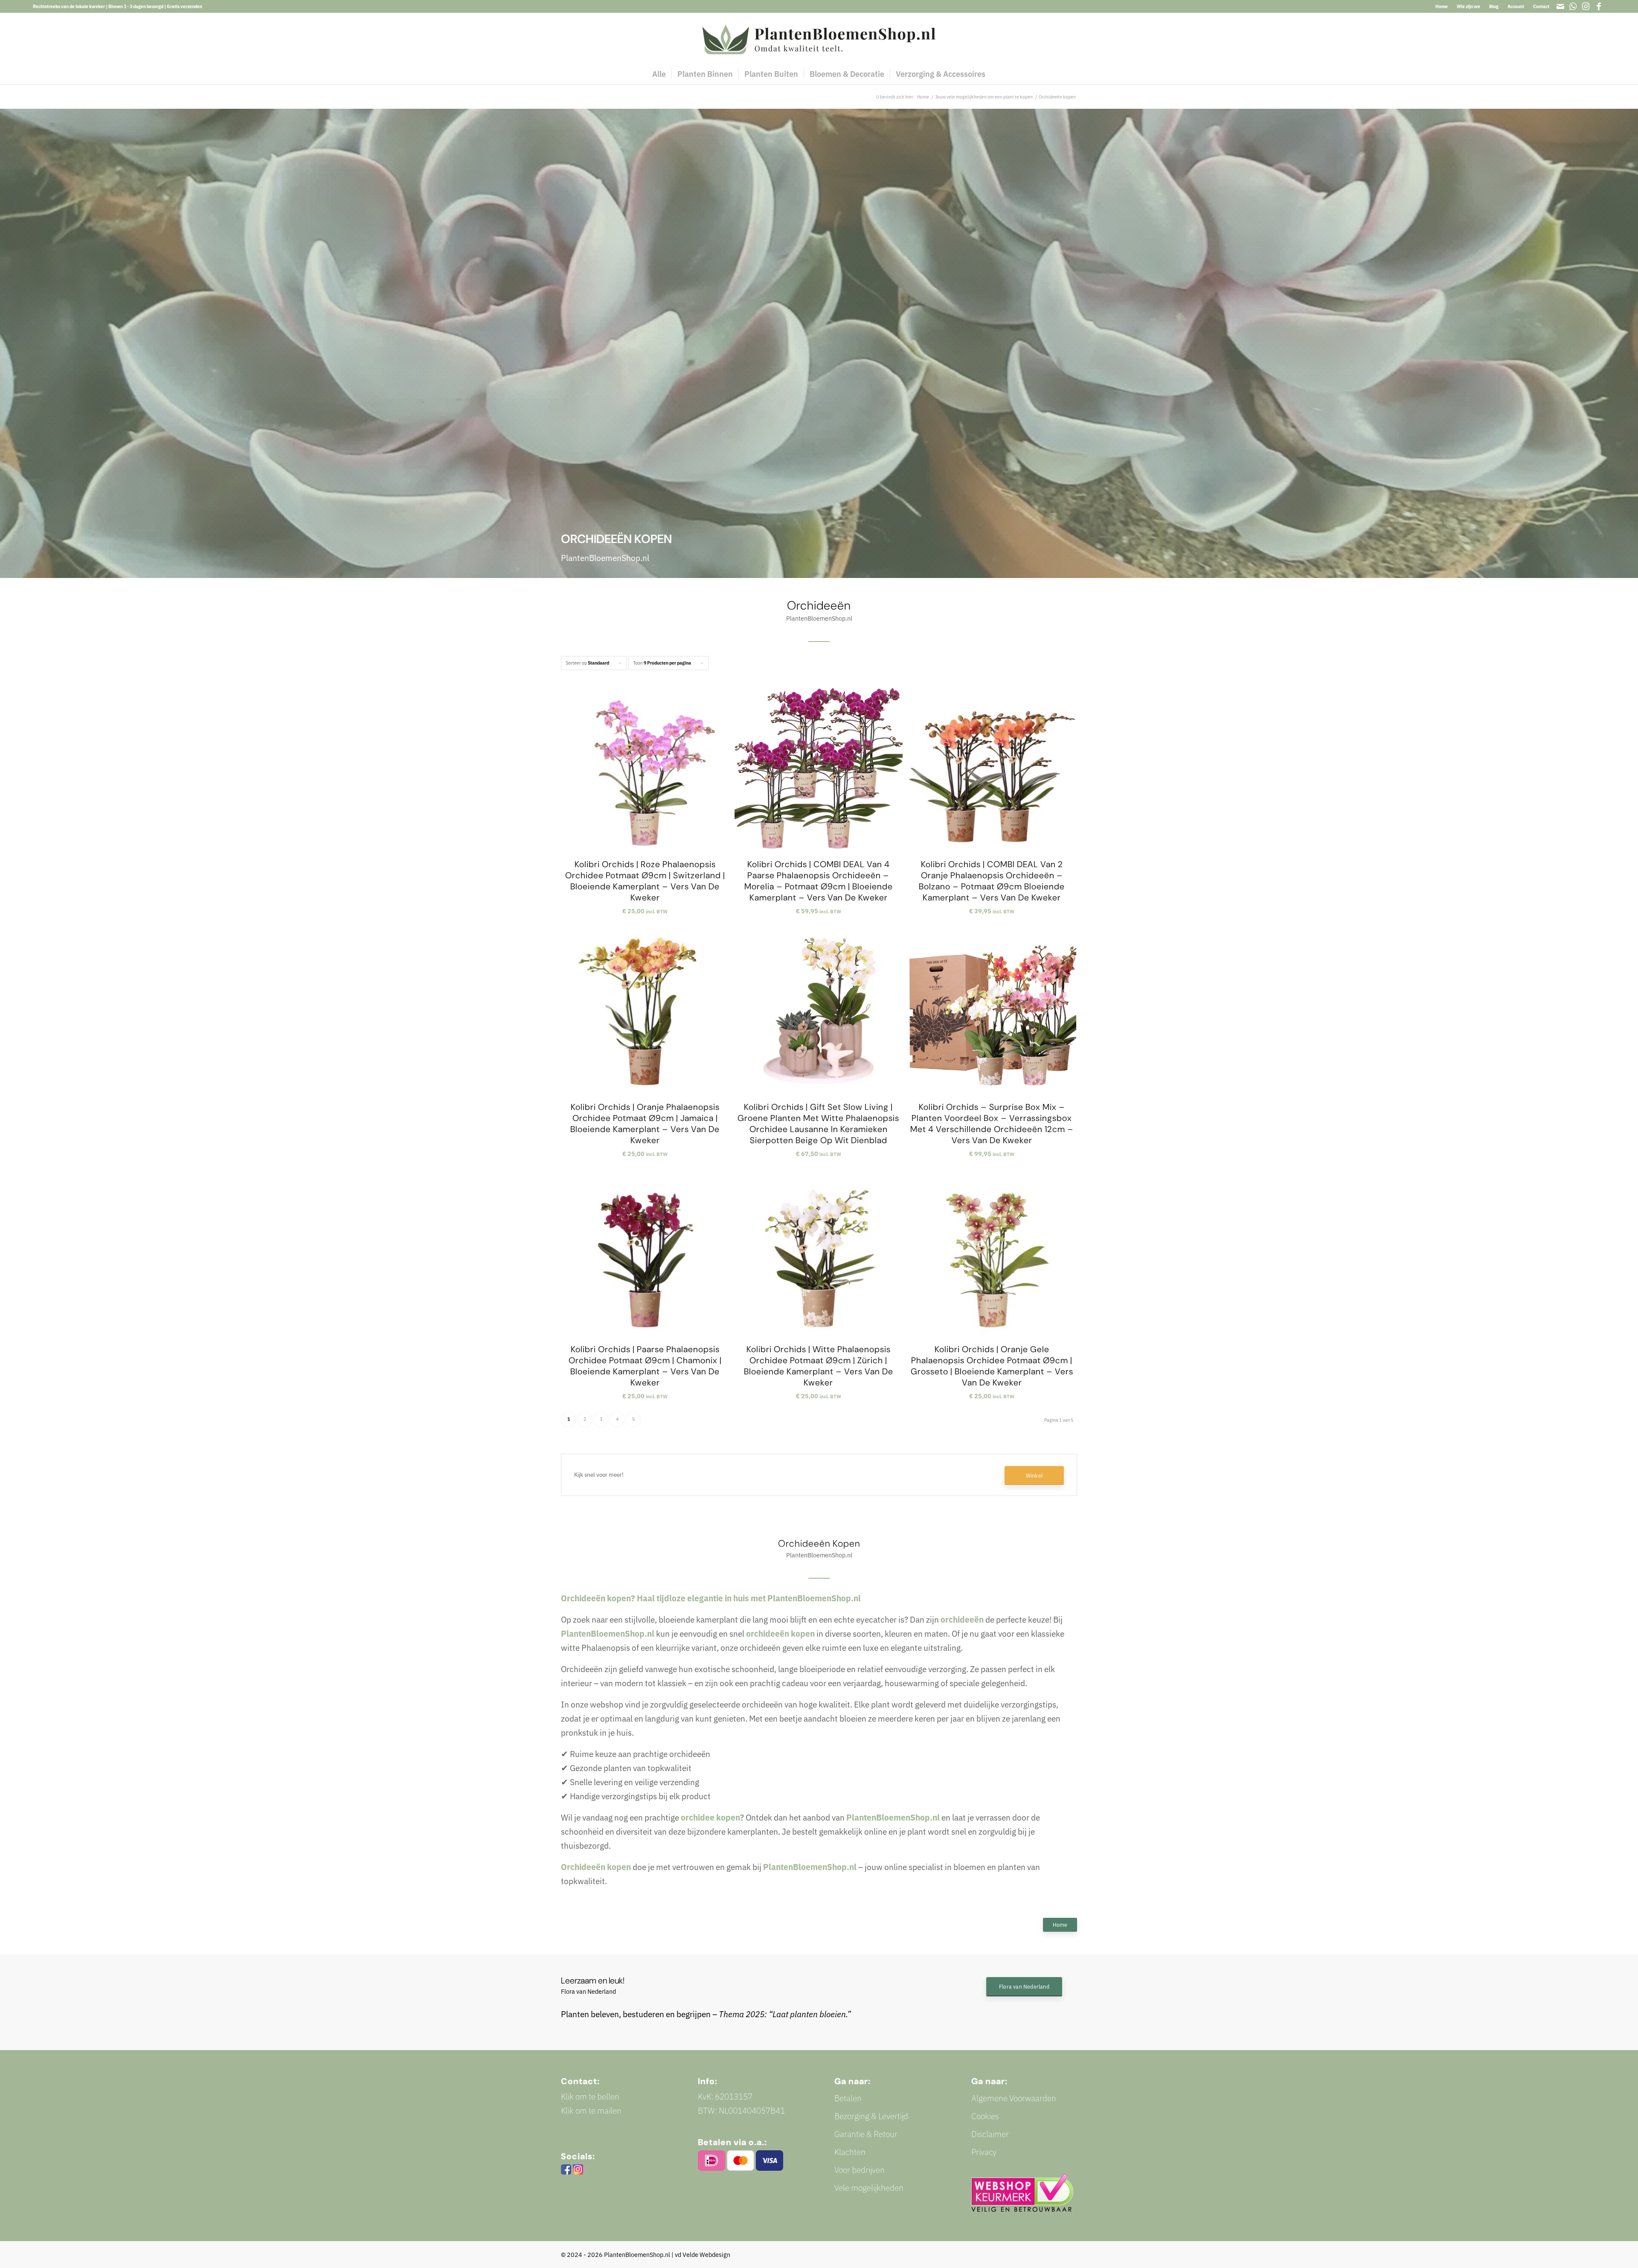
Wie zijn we (1468, 6)
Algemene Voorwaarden (1014, 2098)
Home (1442, 6)
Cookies (985, 2116)
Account (1516, 6)
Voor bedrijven (860, 2170)
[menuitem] (1442, 6)
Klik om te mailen (591, 2110)
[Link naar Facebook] (1599, 6)
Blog (1494, 6)
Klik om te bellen (590, 2096)
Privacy (984, 2152)
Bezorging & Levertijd (871, 2116)
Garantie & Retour (866, 2134)
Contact (1541, 6)
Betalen (848, 2098)
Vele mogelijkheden (869, 2188)
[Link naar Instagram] (1586, 6)
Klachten (850, 2152)
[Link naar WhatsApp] (1573, 6)
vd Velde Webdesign (703, 2255)
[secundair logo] (819, 38)
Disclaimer (990, 2134)
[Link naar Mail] (1560, 6)
